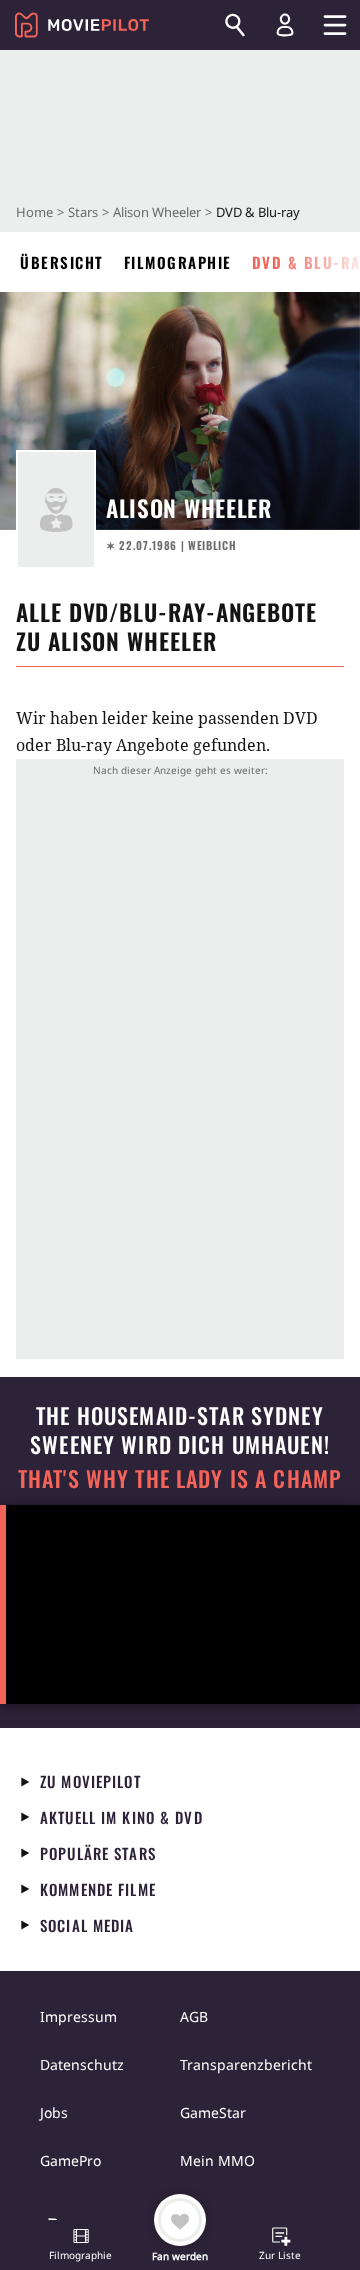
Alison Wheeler (157, 212)
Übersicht (62, 262)
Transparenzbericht (246, 2064)
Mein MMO (217, 2160)
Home (34, 212)
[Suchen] (235, 25)
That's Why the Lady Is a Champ (180, 1478)
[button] (81, 2246)
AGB (194, 2016)
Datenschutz (82, 2064)
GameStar (213, 2112)
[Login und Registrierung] (285, 25)
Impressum (78, 2016)
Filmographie (178, 262)
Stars (83, 212)
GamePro (70, 2160)
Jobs (54, 2112)
